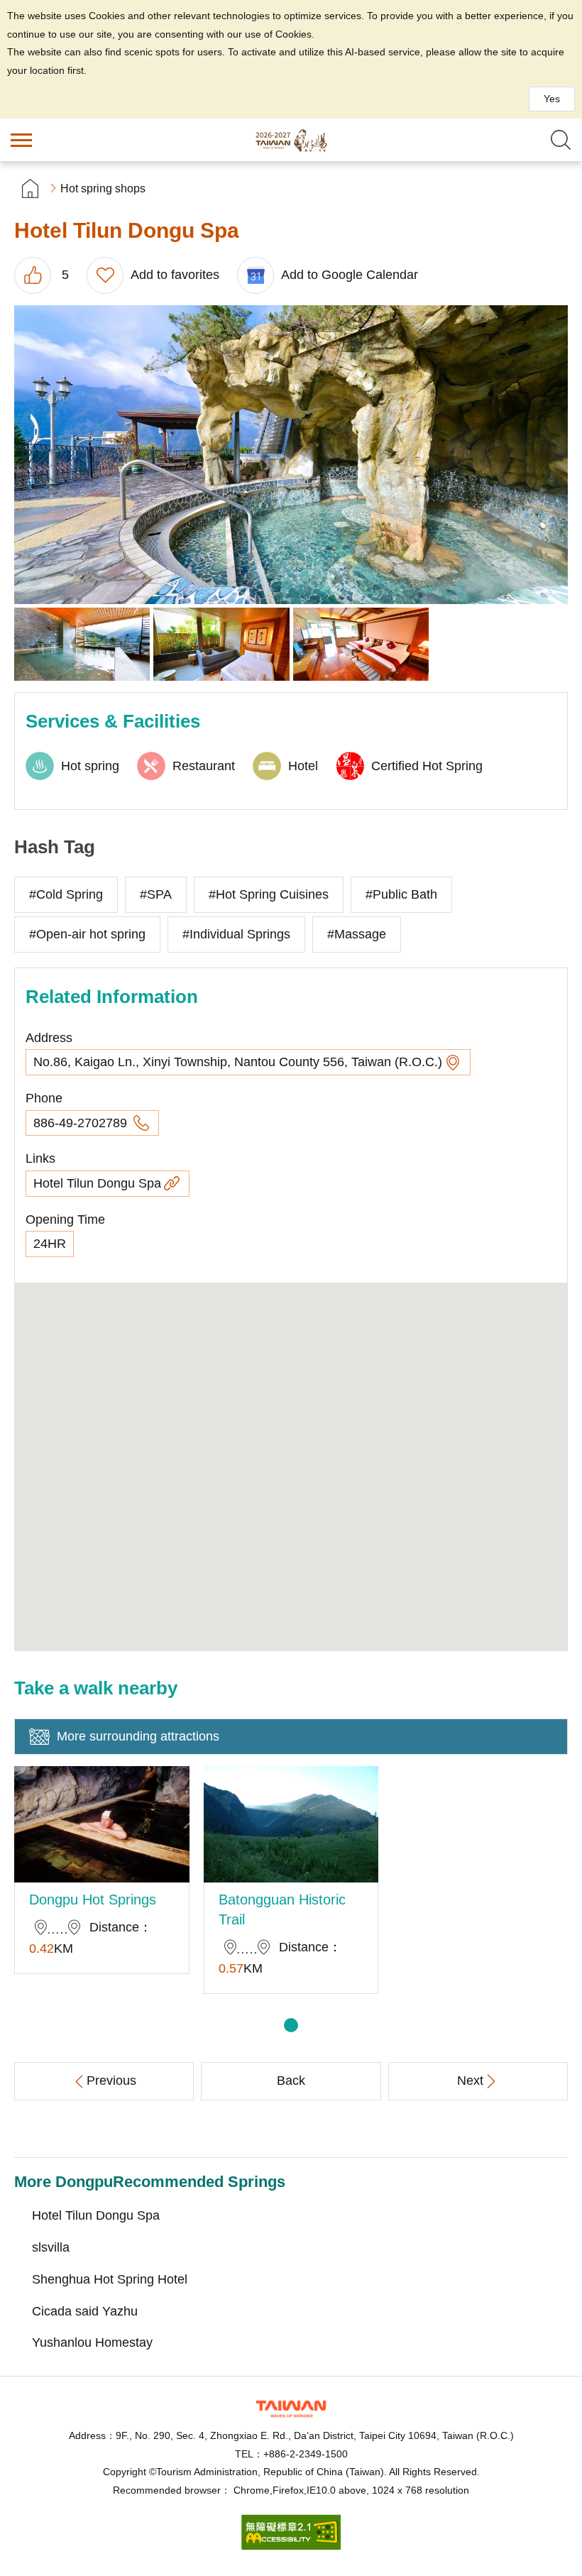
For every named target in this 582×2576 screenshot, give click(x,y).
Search (561, 140)
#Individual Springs (236, 934)
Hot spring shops (103, 188)
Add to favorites (175, 275)
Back (291, 2081)
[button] (291, 2025)
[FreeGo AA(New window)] (291, 2546)
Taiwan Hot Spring (291, 140)
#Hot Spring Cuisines (269, 894)
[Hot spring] (82, 644)
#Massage (357, 934)
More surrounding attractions (138, 1736)
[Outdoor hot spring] (291, 455)
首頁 (30, 188)
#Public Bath (401, 894)
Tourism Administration (291, 2409)
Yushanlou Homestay (92, 2342)
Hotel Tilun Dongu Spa (97, 1183)
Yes (552, 99)
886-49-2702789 (82, 1123)
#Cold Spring (66, 894)
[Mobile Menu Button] (21, 140)
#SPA (156, 894)
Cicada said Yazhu (85, 2311)
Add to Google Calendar (350, 275)
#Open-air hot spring (87, 934)
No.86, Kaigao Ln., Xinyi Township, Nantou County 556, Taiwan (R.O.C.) (238, 1062)
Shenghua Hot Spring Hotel (110, 2279)
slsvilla (51, 2247)
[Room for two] (221, 644)
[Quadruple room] (361, 644)
